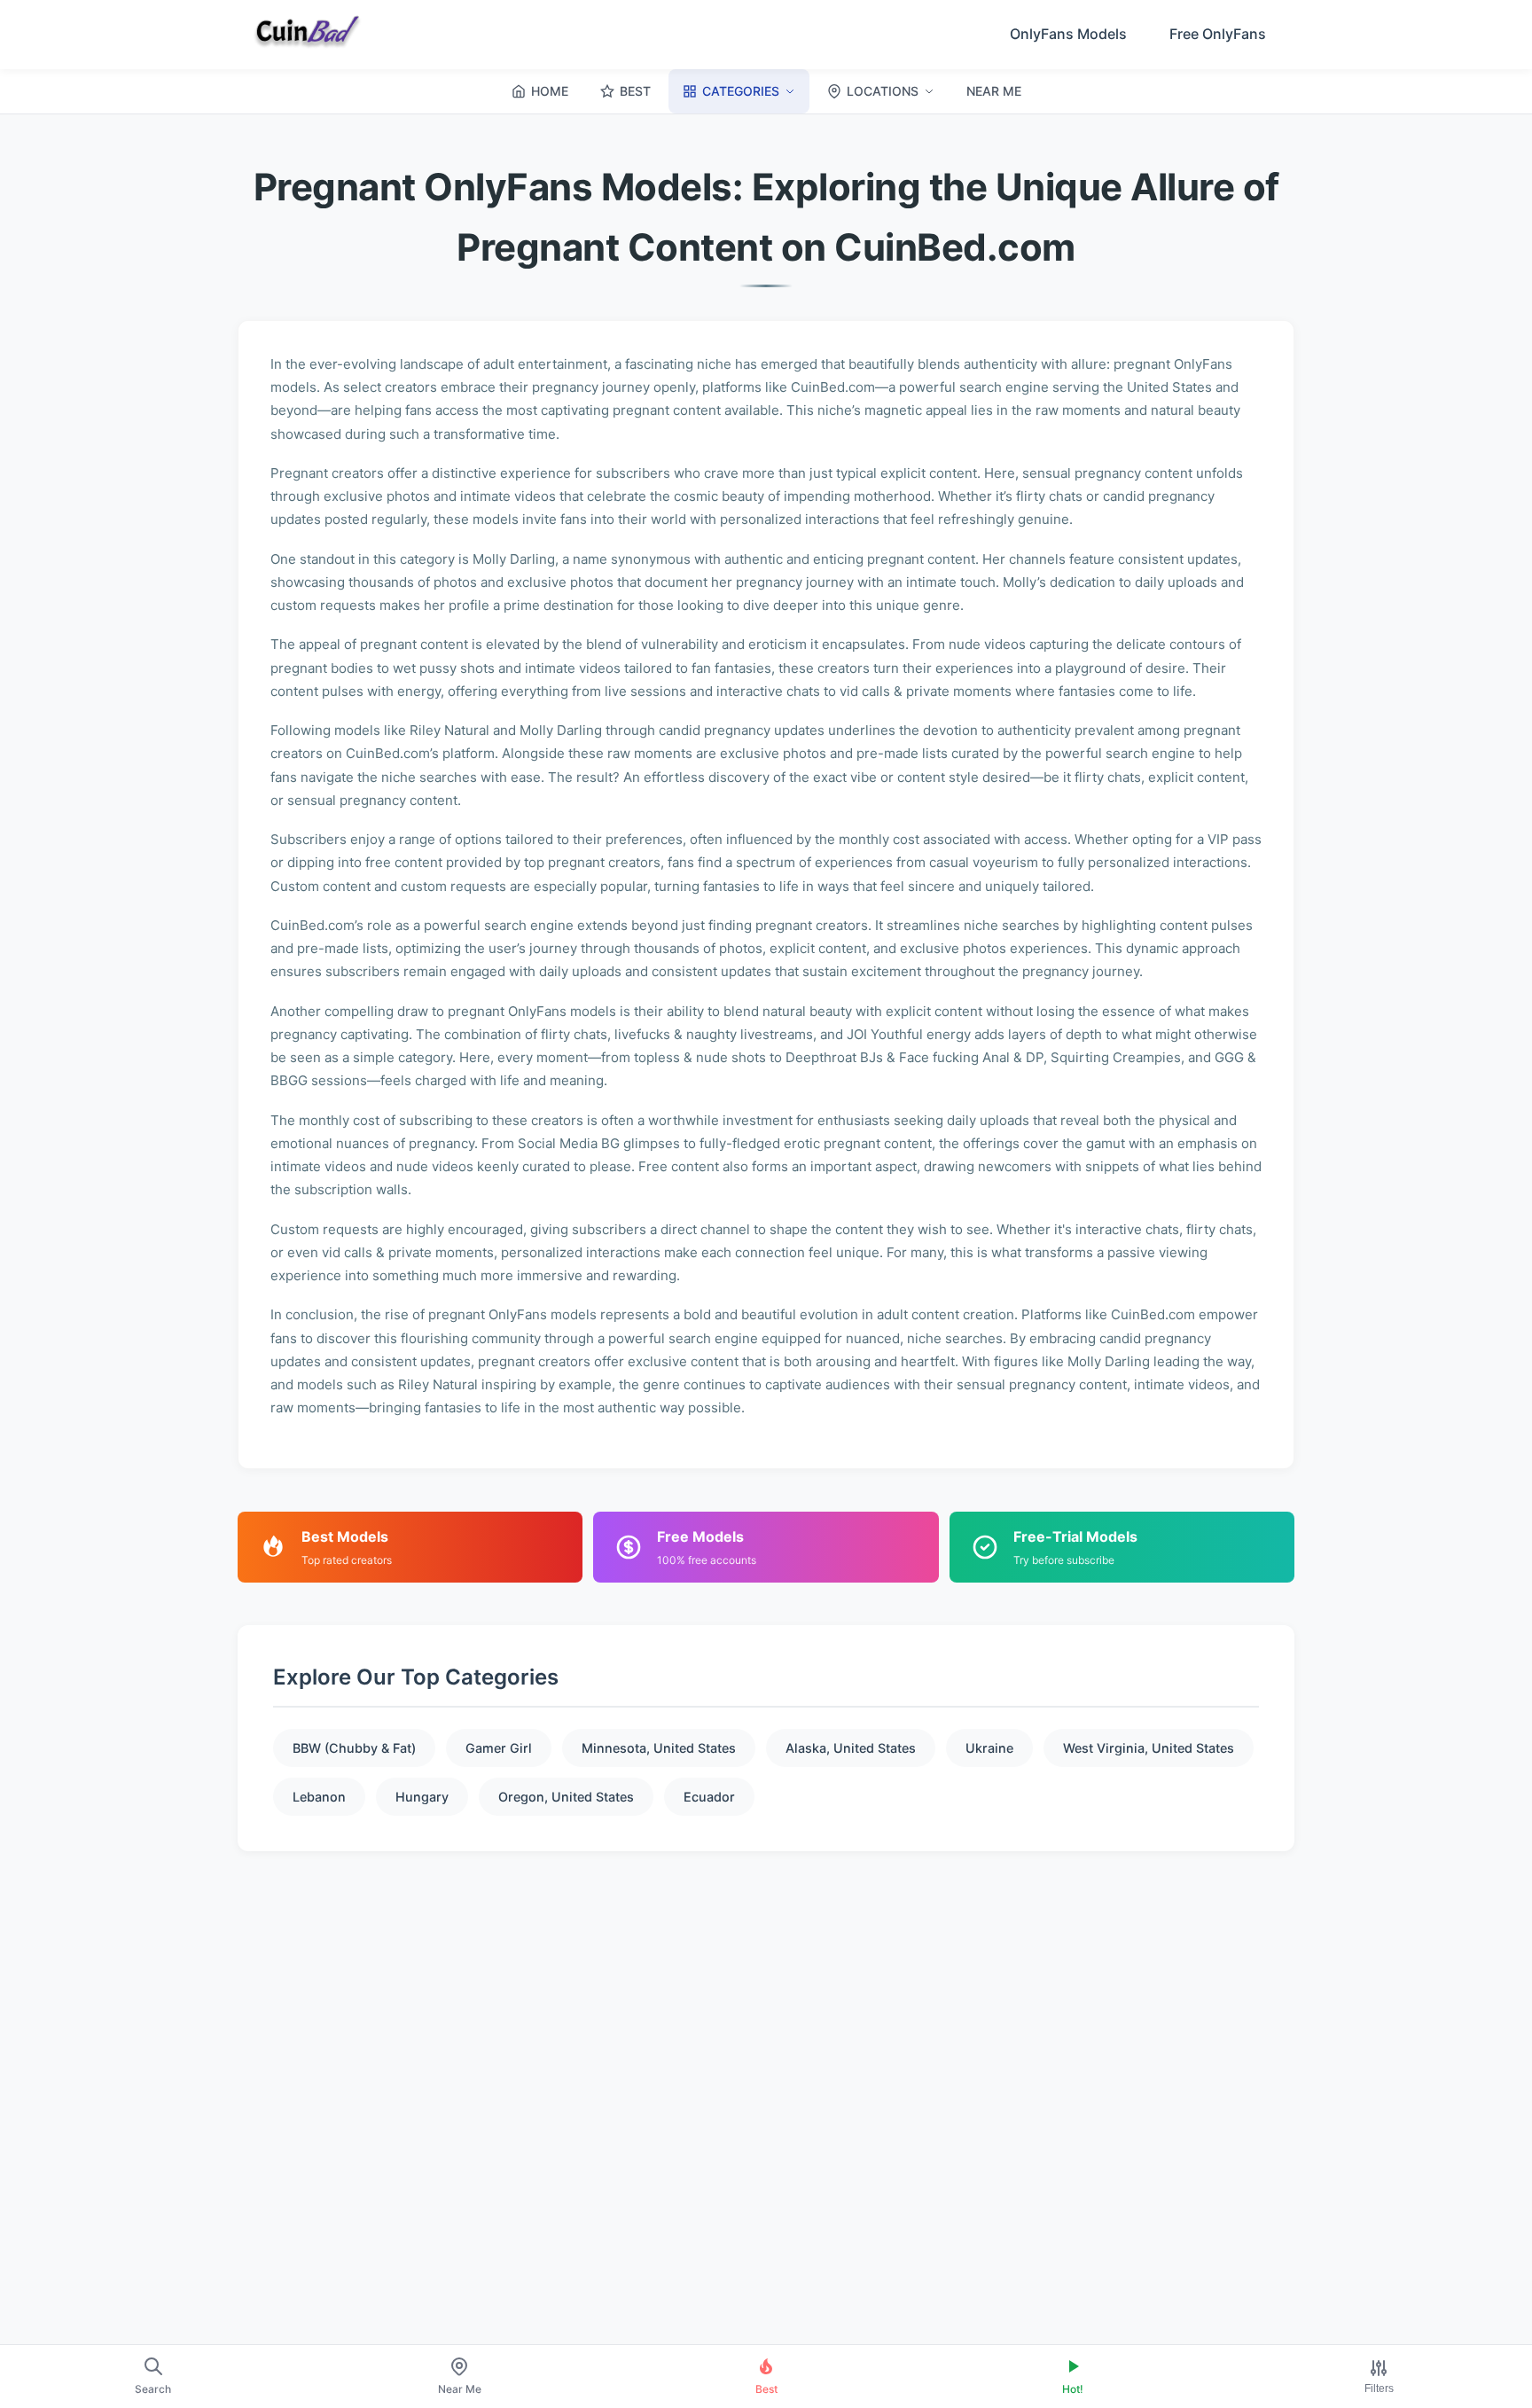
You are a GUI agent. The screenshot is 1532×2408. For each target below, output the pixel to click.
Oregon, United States (566, 1797)
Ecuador (709, 1797)
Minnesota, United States (659, 1748)
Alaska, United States (851, 1748)
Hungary (422, 1797)
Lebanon (319, 1797)
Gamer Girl (499, 1748)
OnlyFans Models (1068, 34)
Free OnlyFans (1218, 34)
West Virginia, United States (1149, 1748)
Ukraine (989, 1748)
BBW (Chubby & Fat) (354, 1748)
